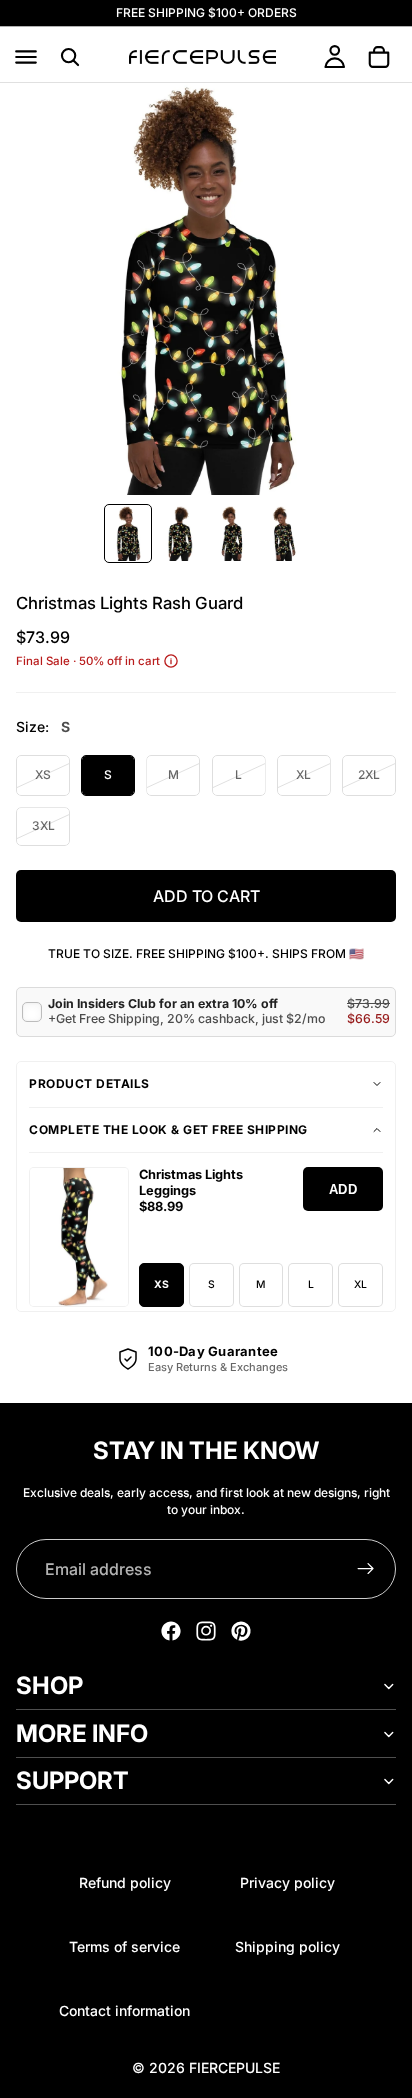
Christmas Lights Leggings (191, 1182)
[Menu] (26, 57)
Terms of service (124, 1946)
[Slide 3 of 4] (232, 533)
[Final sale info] (171, 661)
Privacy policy (287, 1882)
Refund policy (125, 1882)
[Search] (70, 57)
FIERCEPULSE (234, 2067)
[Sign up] (366, 1569)
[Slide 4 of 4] (284, 533)
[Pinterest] (241, 1631)
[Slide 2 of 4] (180, 533)
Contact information (124, 2010)
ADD (343, 1189)
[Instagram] (206, 1631)
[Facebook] (171, 1631)
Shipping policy (287, 1946)
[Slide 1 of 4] (128, 533)
